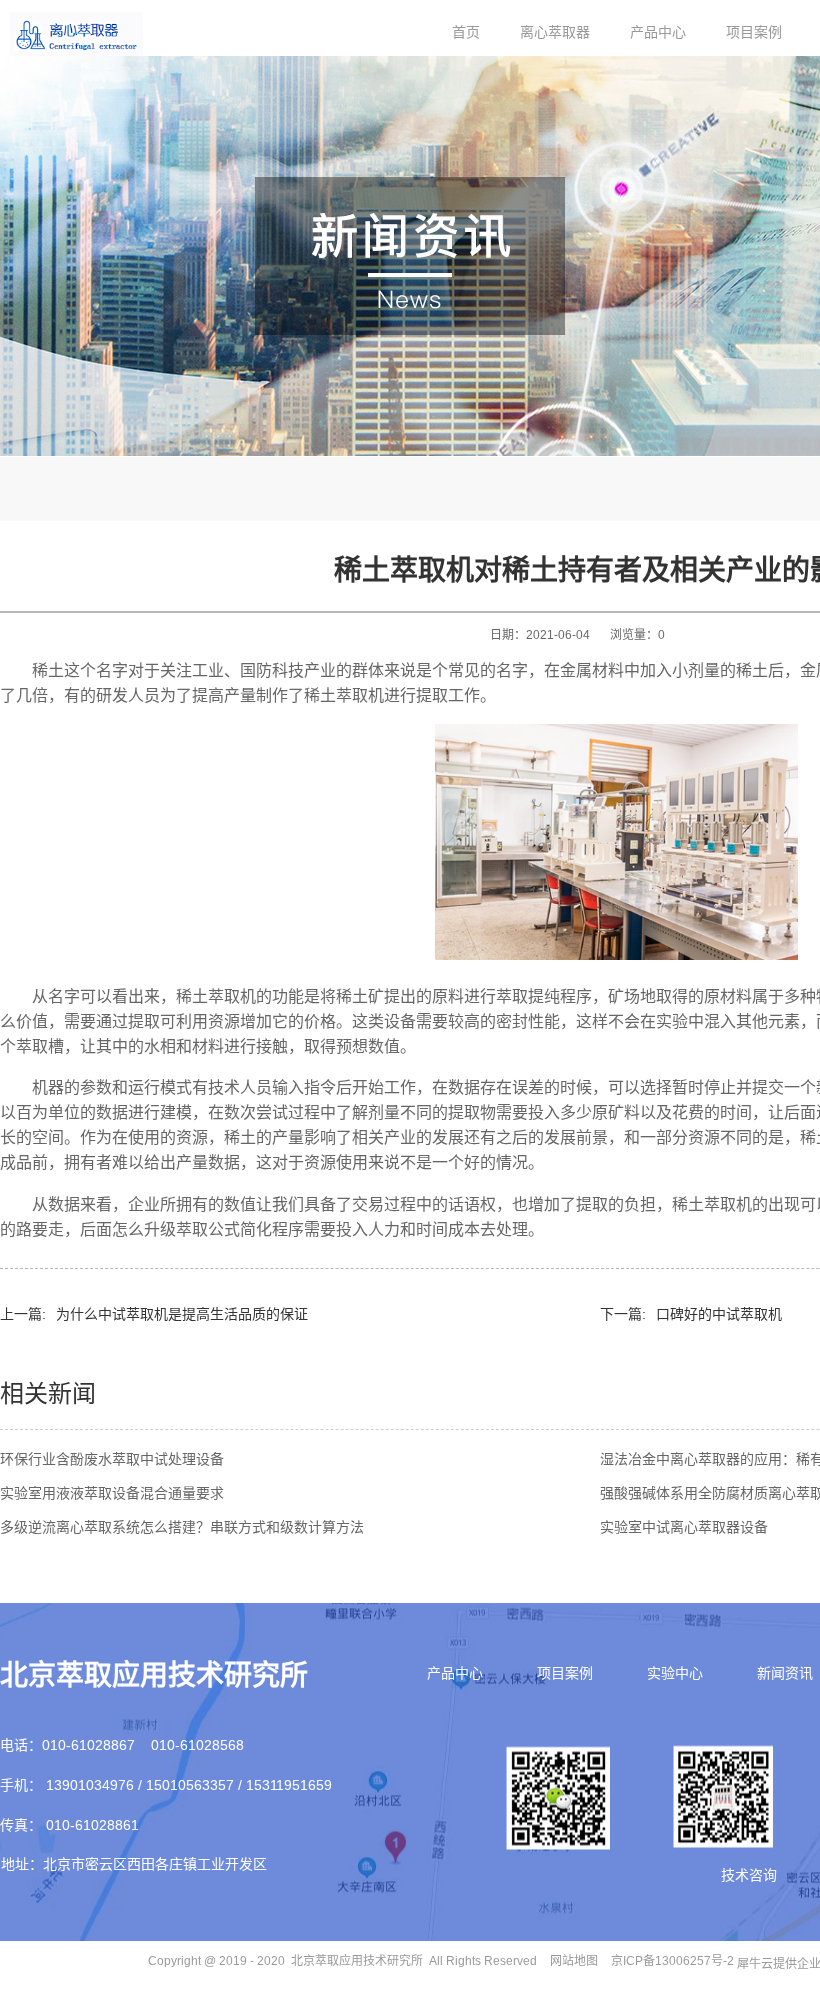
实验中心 (675, 1673)
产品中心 (658, 32)
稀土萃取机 (344, 695)
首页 (466, 32)
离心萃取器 (555, 32)
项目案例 (754, 32)
